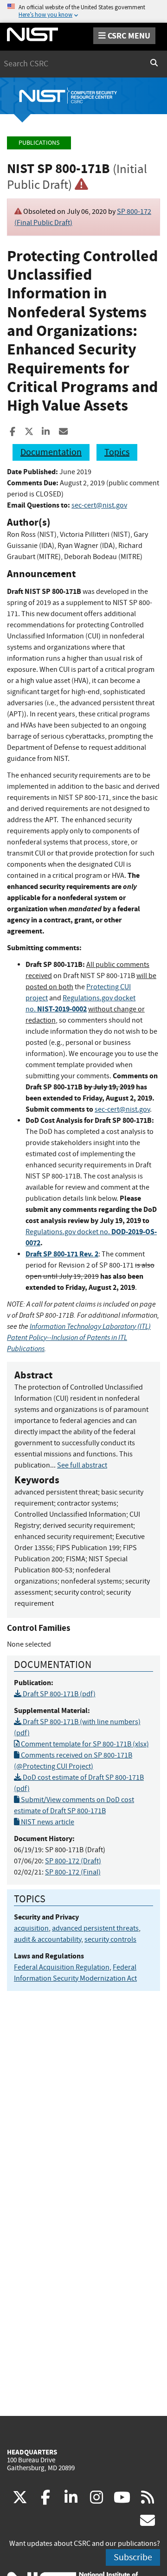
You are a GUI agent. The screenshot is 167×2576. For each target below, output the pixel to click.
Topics (117, 452)
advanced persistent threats (95, 1928)
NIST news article (47, 1822)
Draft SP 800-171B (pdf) (58, 1694)
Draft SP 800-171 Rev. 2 (62, 1254)
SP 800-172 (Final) (73, 1872)
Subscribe (133, 2557)
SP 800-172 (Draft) (73, 1861)
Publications (39, 143)
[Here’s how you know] (83, 11)
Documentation (51, 452)
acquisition (31, 1928)
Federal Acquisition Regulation (62, 1967)
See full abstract (82, 1465)
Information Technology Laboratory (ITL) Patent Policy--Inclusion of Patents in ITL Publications (79, 1337)
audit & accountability (48, 1939)
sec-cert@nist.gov (99, 505)
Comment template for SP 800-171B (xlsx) (84, 1744)
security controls (110, 1939)
